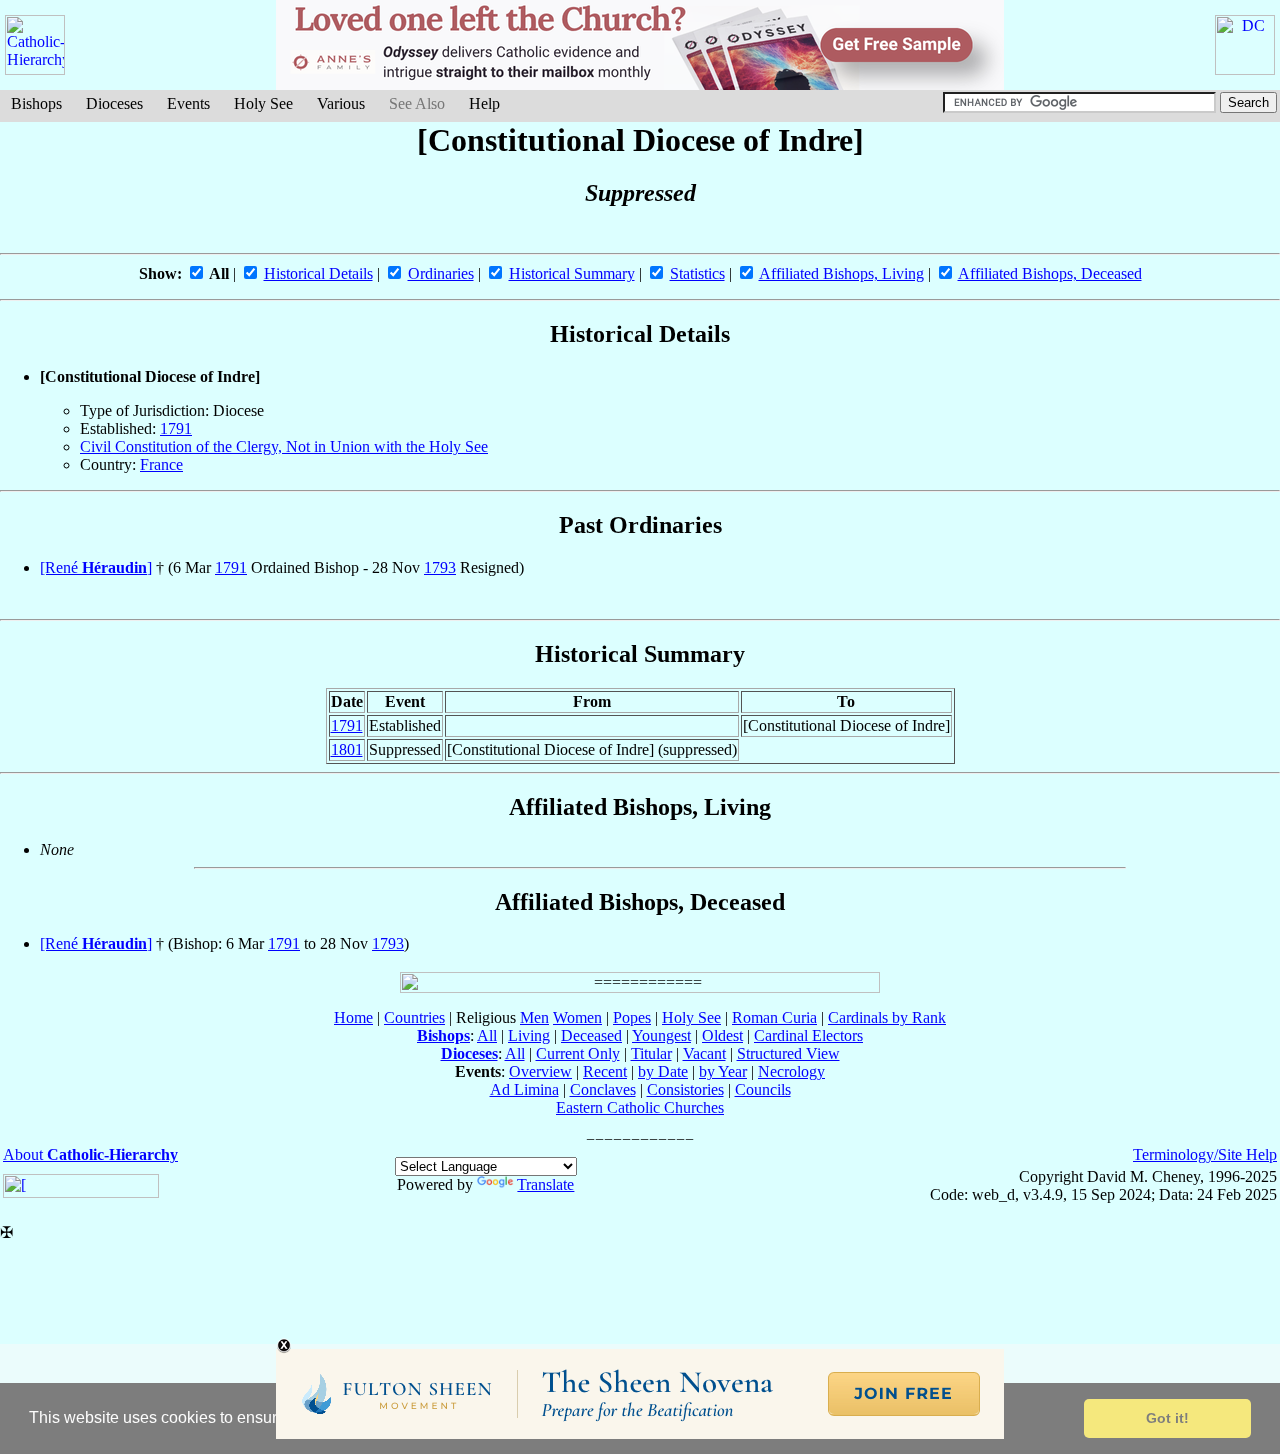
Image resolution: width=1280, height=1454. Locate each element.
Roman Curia (774, 1017)
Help (484, 103)
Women (577, 1017)
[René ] (96, 567)
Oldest (722, 1035)
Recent (605, 1071)
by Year (723, 1071)
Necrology (791, 1071)
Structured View (788, 1053)
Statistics (697, 273)
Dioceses (114, 103)
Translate (545, 1184)
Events (188, 103)
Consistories (685, 1089)
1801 (347, 749)
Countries (414, 1017)
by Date (663, 1071)
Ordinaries (441, 273)
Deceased (591, 1035)
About (90, 1154)
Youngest (661, 1035)
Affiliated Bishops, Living (841, 273)
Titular (651, 1053)
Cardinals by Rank (887, 1017)
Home (353, 1017)
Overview (540, 1071)
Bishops (36, 103)
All (487, 1035)
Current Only (578, 1053)
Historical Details (318, 273)
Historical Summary (572, 273)
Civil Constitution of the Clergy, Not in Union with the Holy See (284, 446)
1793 (440, 567)
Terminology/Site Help (1205, 1154)
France (161, 464)
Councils (763, 1089)
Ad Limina (524, 1089)
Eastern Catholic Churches (640, 1107)
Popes (632, 1017)
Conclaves (603, 1089)
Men (534, 1017)
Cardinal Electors (808, 1035)
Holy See (263, 103)
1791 (176, 428)
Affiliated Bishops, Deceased (1050, 273)
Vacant (704, 1053)
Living (529, 1035)
